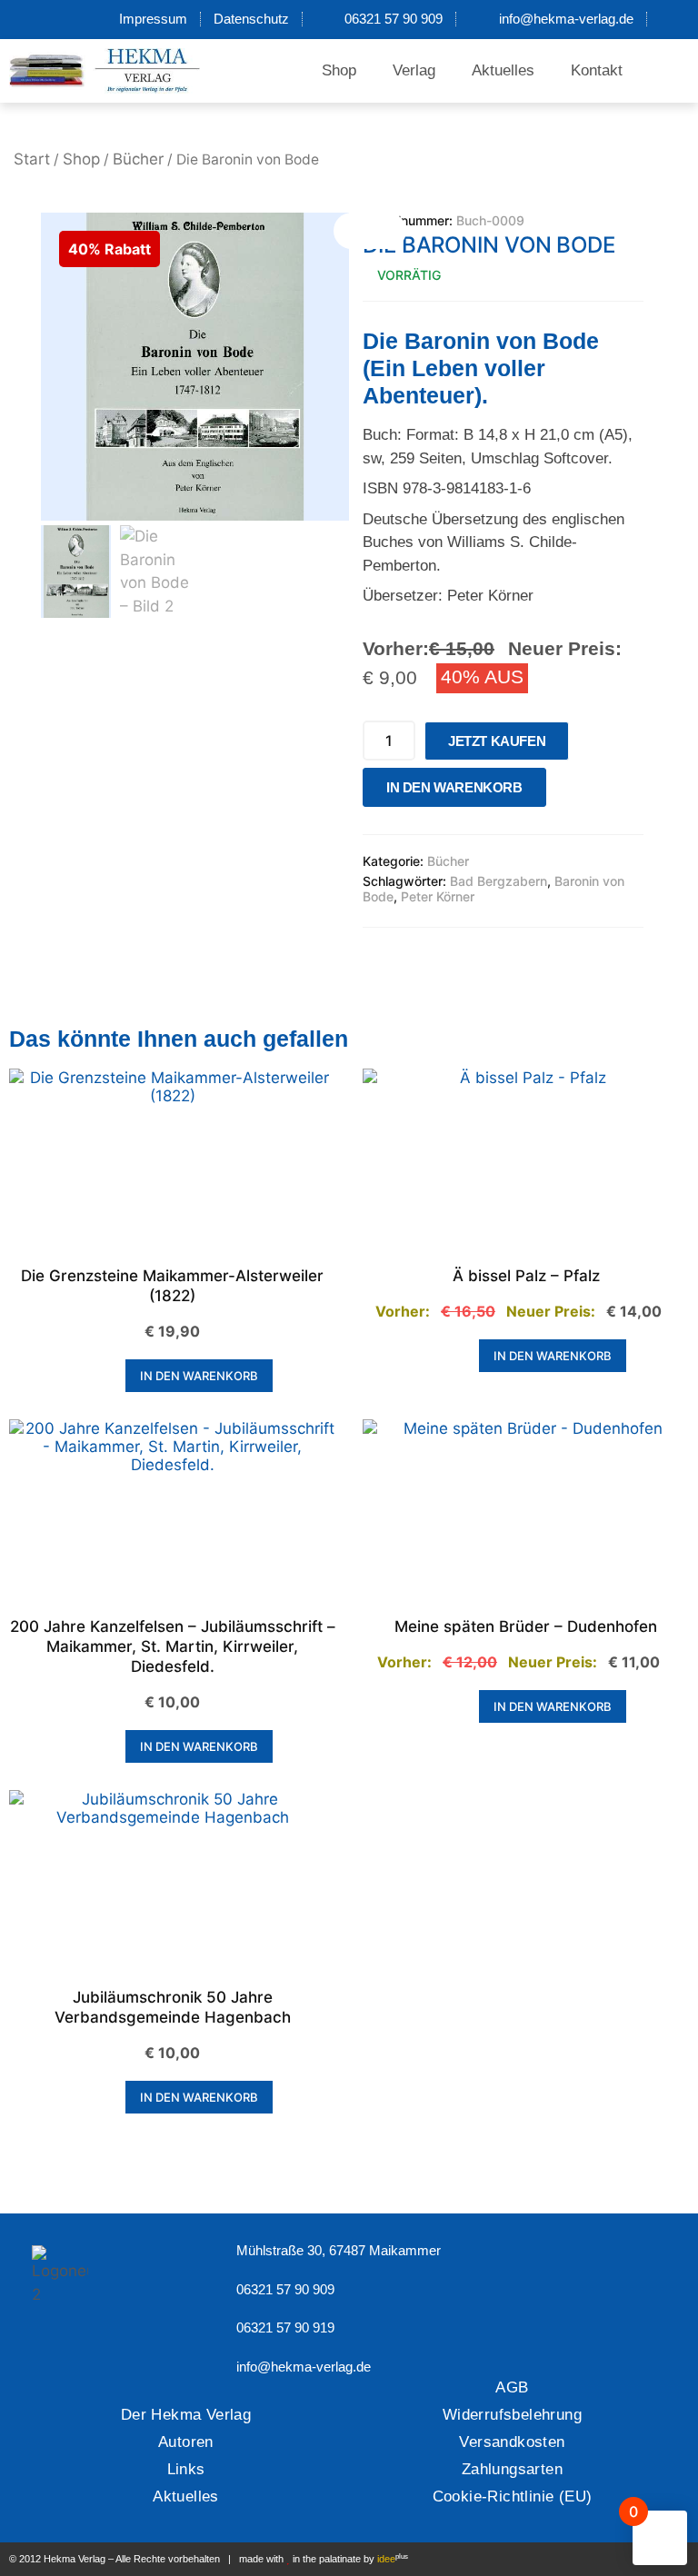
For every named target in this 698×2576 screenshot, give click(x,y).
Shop (339, 70)
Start (32, 159)
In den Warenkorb (454, 787)
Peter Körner (438, 896)
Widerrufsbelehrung (512, 2415)
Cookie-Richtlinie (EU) (513, 2496)
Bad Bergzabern (499, 881)
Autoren (186, 2442)
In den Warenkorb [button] (199, 1376)
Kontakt (597, 70)
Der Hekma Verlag (186, 2415)
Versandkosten (512, 2442)
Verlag (414, 70)
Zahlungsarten (512, 2469)
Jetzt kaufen (497, 741)
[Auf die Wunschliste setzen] (565, 792)
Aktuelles (503, 70)
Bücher (138, 159)
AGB (512, 2387)
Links (186, 2469)
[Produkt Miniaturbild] (370, 231)
